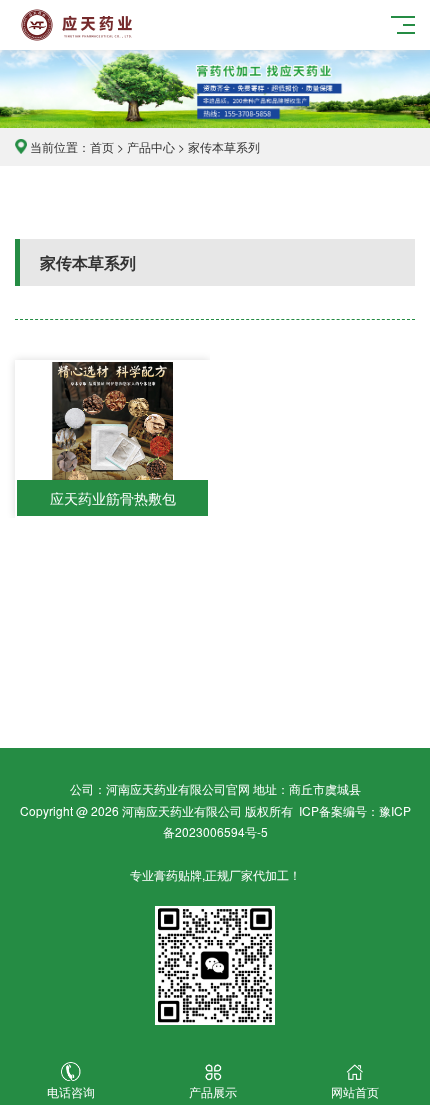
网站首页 (355, 1091)
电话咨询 (71, 1091)
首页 (102, 146)
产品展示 (213, 1091)
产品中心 (151, 146)
